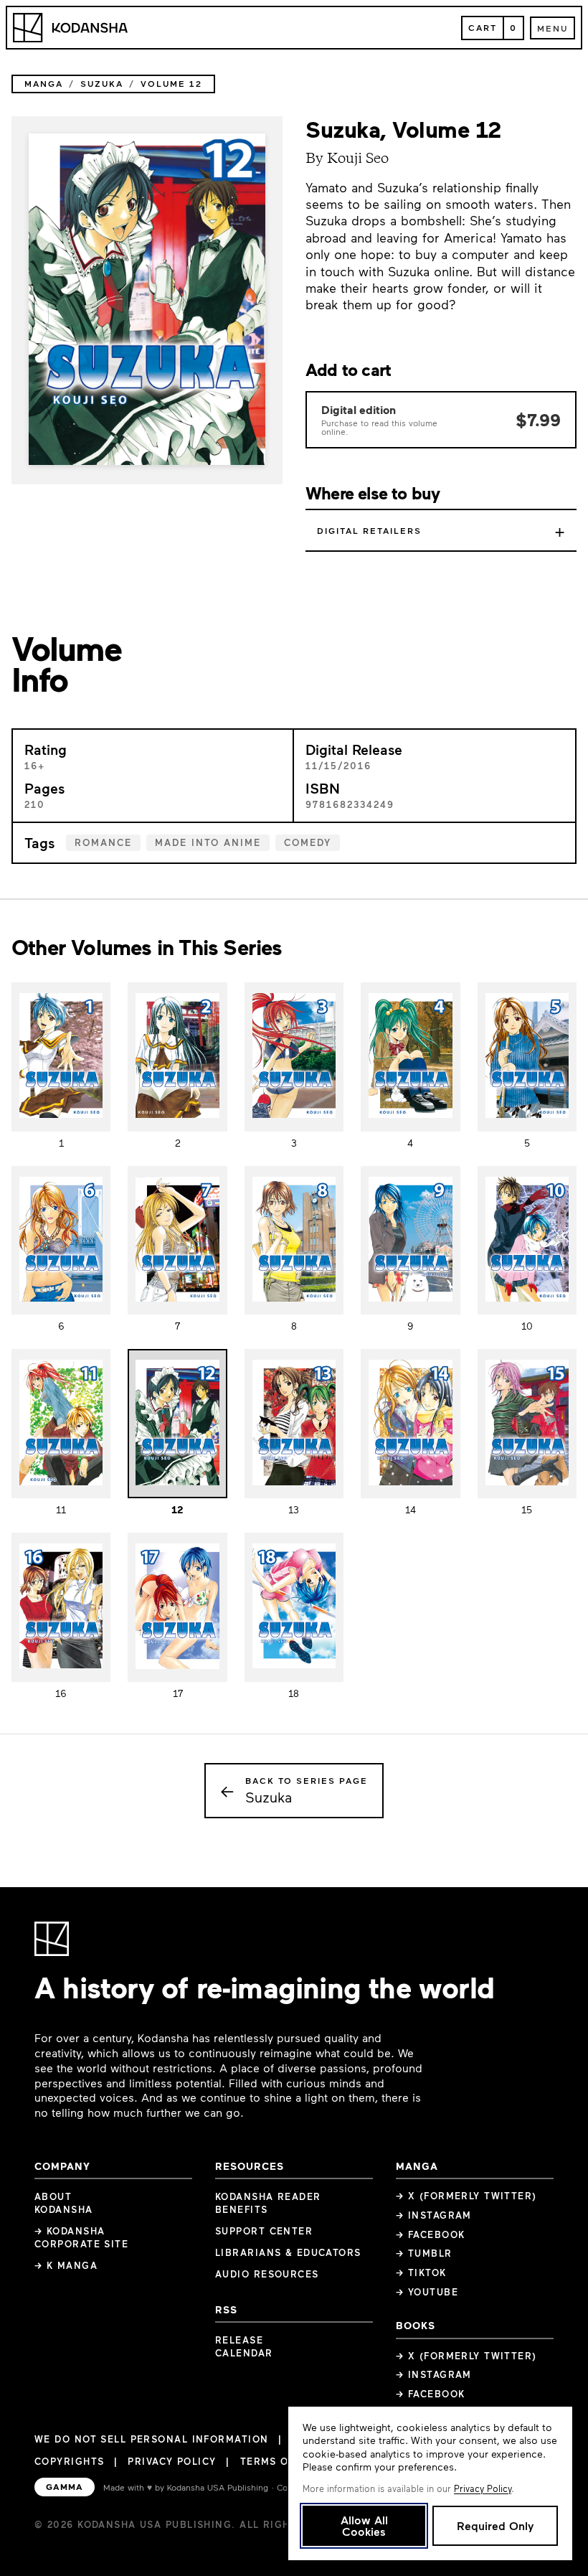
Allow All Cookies (364, 2525)
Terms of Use (280, 2461)
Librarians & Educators (288, 2252)
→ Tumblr (424, 2253)
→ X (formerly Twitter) (466, 2196)
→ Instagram (434, 2215)
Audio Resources (267, 2274)
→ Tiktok (421, 2272)
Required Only (495, 2525)
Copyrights (69, 2461)
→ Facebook (430, 2234)
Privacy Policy (172, 2461)
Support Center (264, 2231)
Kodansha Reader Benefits (268, 2203)
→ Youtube (427, 2292)
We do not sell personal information (151, 2439)
